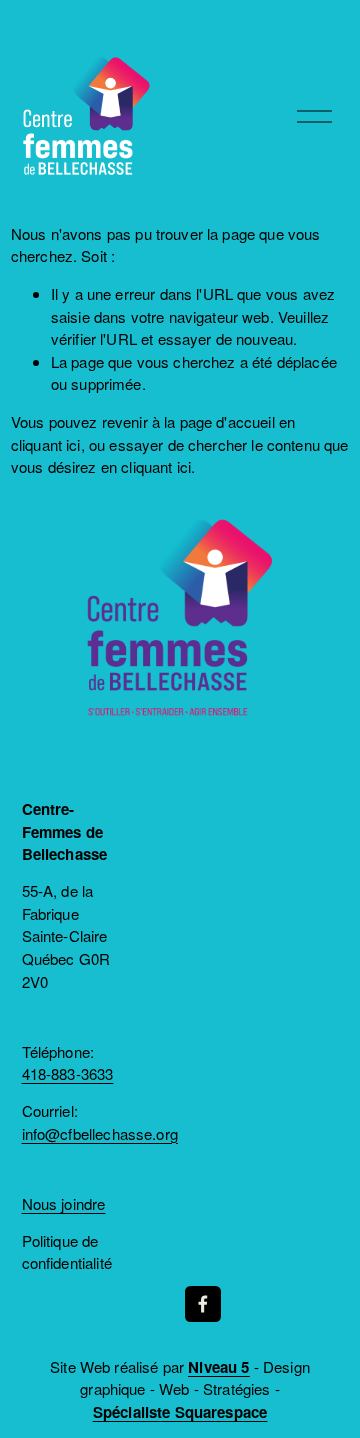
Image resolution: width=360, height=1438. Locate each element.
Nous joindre (64, 1203)
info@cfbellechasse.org (100, 1133)
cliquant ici (46, 444)
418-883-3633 (68, 1073)
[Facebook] (203, 1304)
